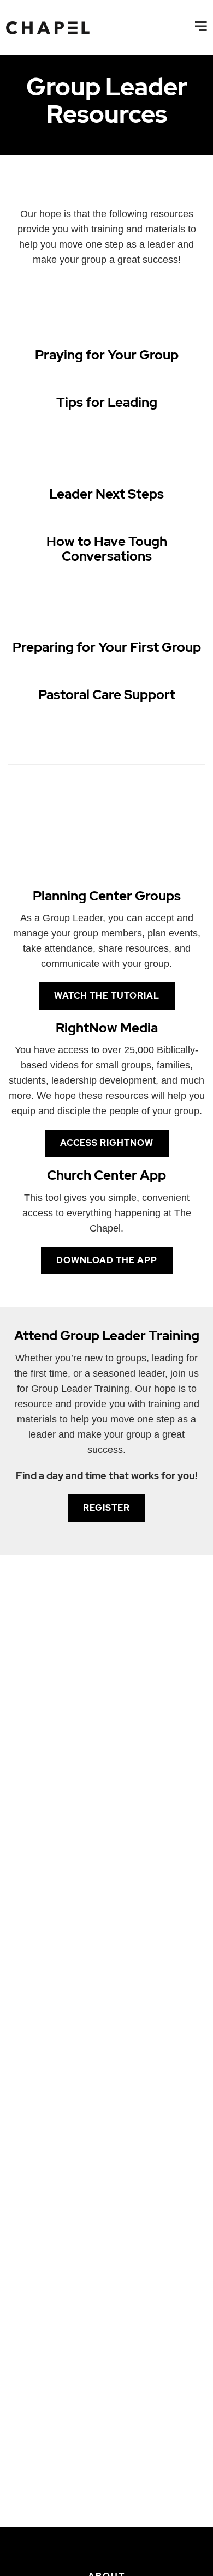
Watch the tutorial (107, 996)
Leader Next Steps (106, 494)
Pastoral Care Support (107, 695)
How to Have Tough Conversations (107, 548)
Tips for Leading (107, 402)
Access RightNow (107, 1143)
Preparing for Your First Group (107, 647)
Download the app (107, 1260)
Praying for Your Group (107, 355)
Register (106, 1508)
